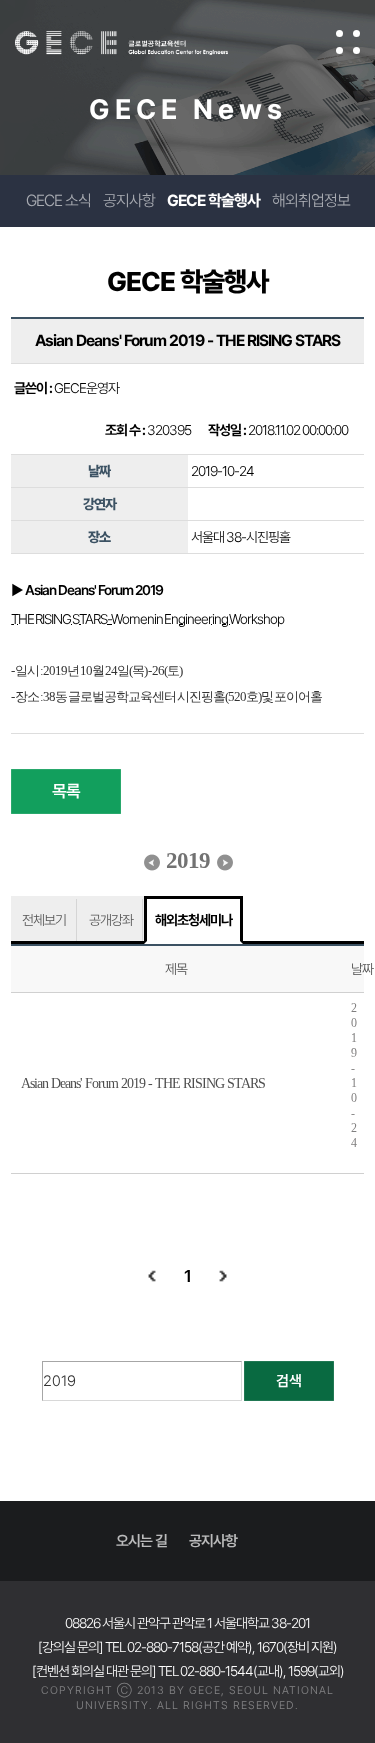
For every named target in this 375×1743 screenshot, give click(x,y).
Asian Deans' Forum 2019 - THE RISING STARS (143, 1083)
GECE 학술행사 (213, 200)
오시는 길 (141, 1541)
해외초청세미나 (193, 920)
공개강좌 (111, 920)
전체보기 (44, 920)
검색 (289, 1381)
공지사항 (129, 200)
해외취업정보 (311, 200)
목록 (66, 791)
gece (141, 43)
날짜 (362, 969)
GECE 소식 (58, 200)
